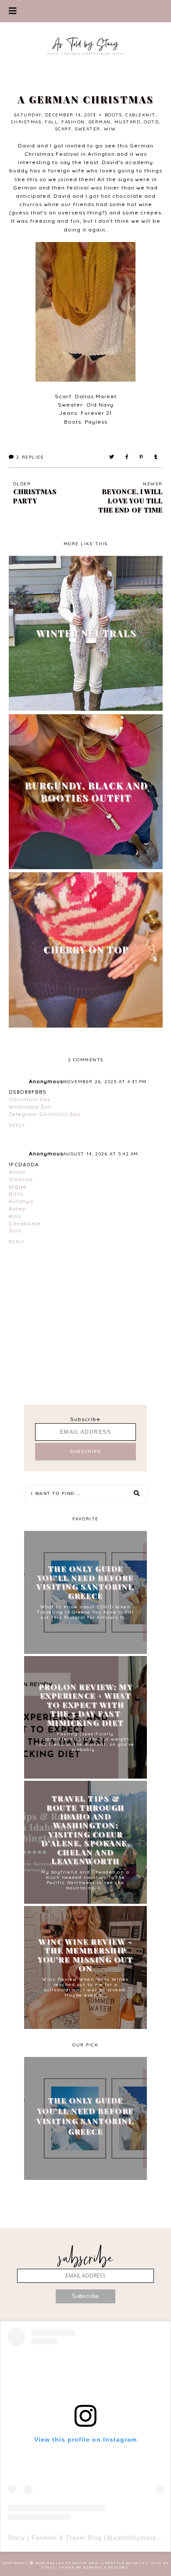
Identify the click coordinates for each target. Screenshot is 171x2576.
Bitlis (16, 1194)
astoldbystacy (135, 2537)
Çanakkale (25, 1223)
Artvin (17, 1172)
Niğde (18, 1187)
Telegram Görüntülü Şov (45, 1114)
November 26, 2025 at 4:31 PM (105, 1082)
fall (51, 122)
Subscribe (85, 1419)
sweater (88, 129)
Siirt (15, 1230)
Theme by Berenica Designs (94, 2567)
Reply (17, 1125)
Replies (30, 457)
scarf (64, 129)
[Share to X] (112, 457)
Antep (18, 1209)
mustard (128, 122)
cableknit (141, 115)
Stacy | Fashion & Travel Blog (55, 2537)
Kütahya (21, 1201)
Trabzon (21, 1179)
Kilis (15, 1216)
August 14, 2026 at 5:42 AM (101, 1154)
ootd (151, 122)
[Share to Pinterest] (142, 457)
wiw (110, 129)
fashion (73, 122)
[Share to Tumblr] (156, 457)
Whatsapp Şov (30, 1107)
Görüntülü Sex (30, 1099)
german (100, 122)
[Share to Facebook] (127, 457)
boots (114, 115)
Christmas (26, 122)
